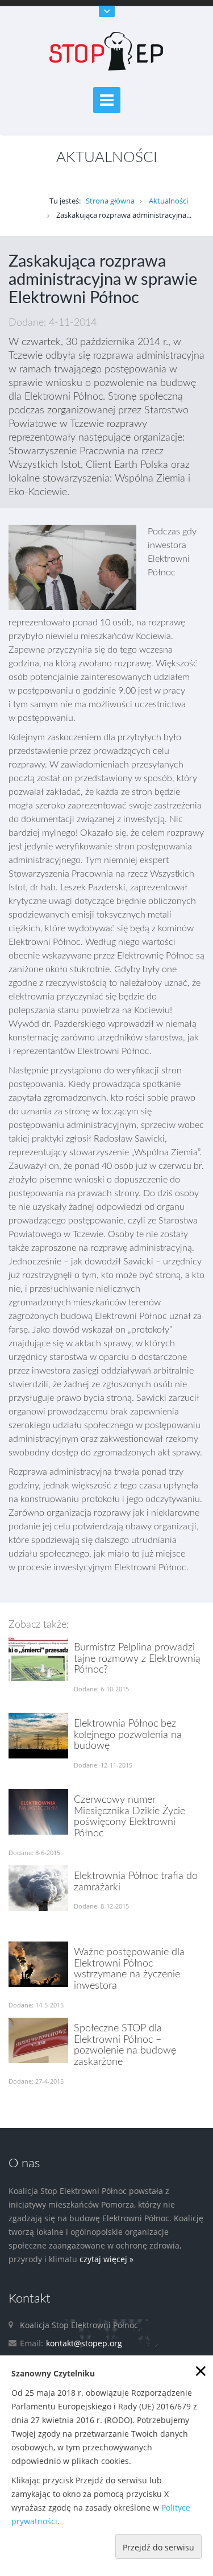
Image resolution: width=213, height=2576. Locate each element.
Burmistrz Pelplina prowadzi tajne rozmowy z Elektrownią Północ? (137, 1659)
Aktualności (168, 201)
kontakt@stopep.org (84, 2343)
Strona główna (110, 201)
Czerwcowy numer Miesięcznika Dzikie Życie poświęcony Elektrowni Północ (130, 1817)
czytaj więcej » (106, 2259)
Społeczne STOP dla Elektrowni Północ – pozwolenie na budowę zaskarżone (125, 2045)
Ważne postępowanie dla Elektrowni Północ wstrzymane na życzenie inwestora (129, 1969)
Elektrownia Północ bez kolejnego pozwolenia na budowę (128, 1735)
